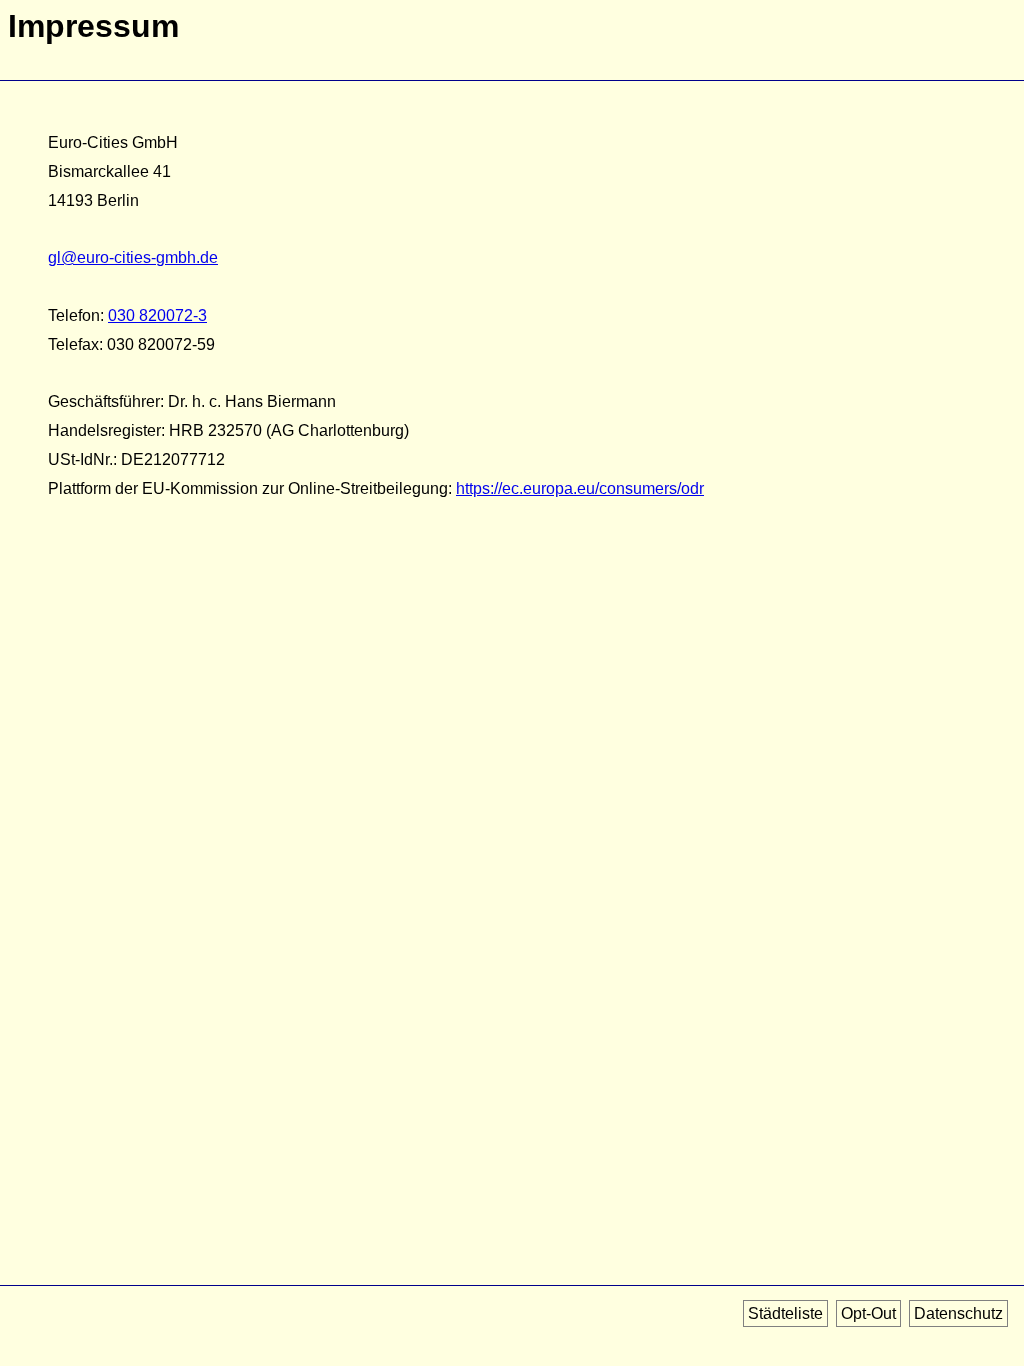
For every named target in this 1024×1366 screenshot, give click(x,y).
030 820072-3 (157, 315)
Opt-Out (868, 1313)
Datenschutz (958, 1313)
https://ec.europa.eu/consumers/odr (580, 488)
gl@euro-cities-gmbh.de (133, 257)
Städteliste (785, 1313)
